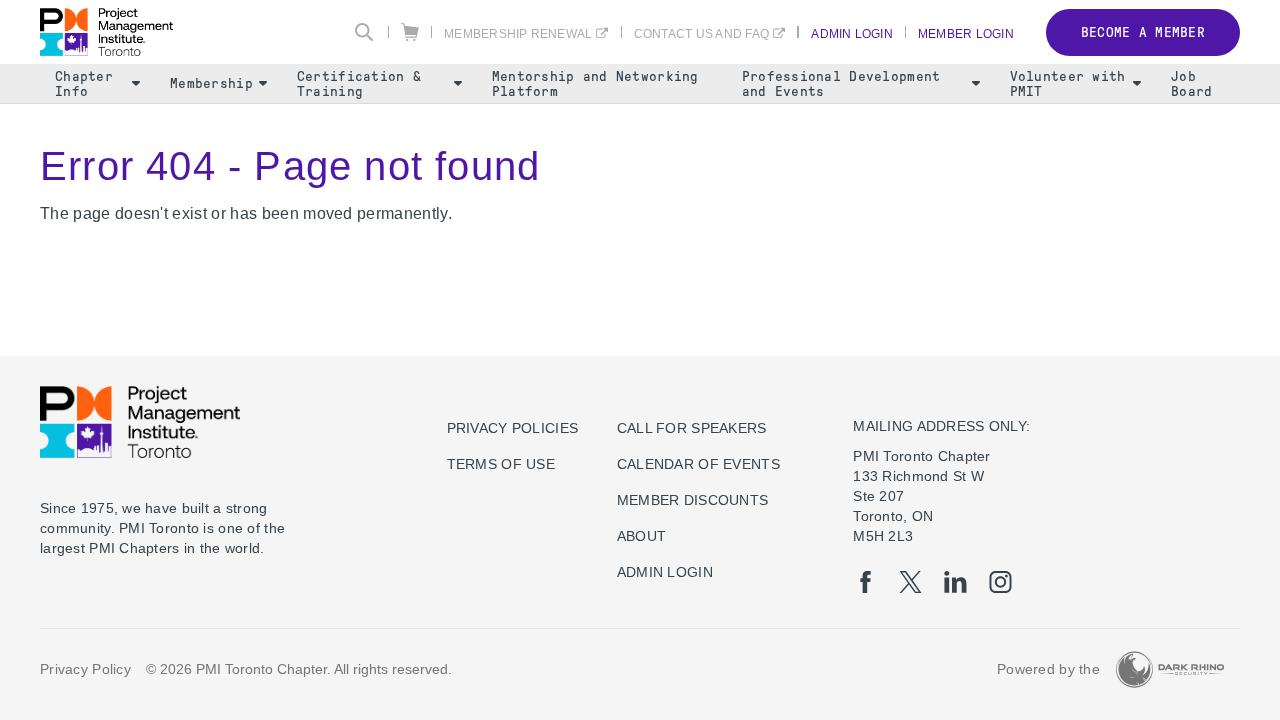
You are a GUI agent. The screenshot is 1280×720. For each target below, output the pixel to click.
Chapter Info (84, 84)
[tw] (910, 582)
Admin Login (852, 33)
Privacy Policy (85, 669)
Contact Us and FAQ (701, 33)
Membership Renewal (518, 33)
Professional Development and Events (841, 84)
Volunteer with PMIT (1068, 84)
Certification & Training (359, 84)
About (641, 536)
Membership (211, 83)
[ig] (1000, 582)
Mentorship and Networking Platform (595, 84)
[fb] (865, 582)
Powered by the (1048, 669)
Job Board (1191, 84)
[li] (955, 582)
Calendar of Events (698, 464)
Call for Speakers (692, 428)
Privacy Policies (512, 428)
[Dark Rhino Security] (1170, 669)
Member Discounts (692, 500)
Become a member (1143, 32)
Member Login (966, 33)
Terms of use (501, 464)
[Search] (364, 32)
